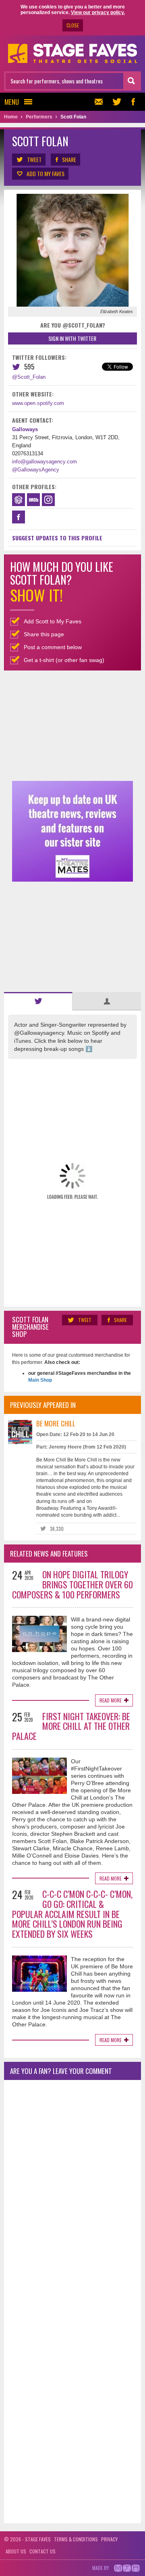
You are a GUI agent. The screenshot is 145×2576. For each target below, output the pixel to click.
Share (69, 159)
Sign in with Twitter (72, 338)
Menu (12, 102)
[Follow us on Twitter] (117, 102)
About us (16, 2551)
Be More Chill (56, 1423)
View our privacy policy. (98, 12)
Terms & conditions (76, 2539)
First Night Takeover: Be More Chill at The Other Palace (71, 1726)
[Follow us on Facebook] (133, 102)
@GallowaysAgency (36, 470)
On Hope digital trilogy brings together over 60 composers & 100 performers (72, 1584)
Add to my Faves (46, 173)
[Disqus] (72, 2193)
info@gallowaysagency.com (45, 462)
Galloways (25, 429)
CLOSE (73, 25)
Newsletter (101, 102)
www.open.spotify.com (38, 403)
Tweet (34, 159)
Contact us (42, 2551)
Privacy (109, 2539)
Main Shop (40, 1380)
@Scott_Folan (29, 377)
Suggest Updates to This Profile (57, 538)
